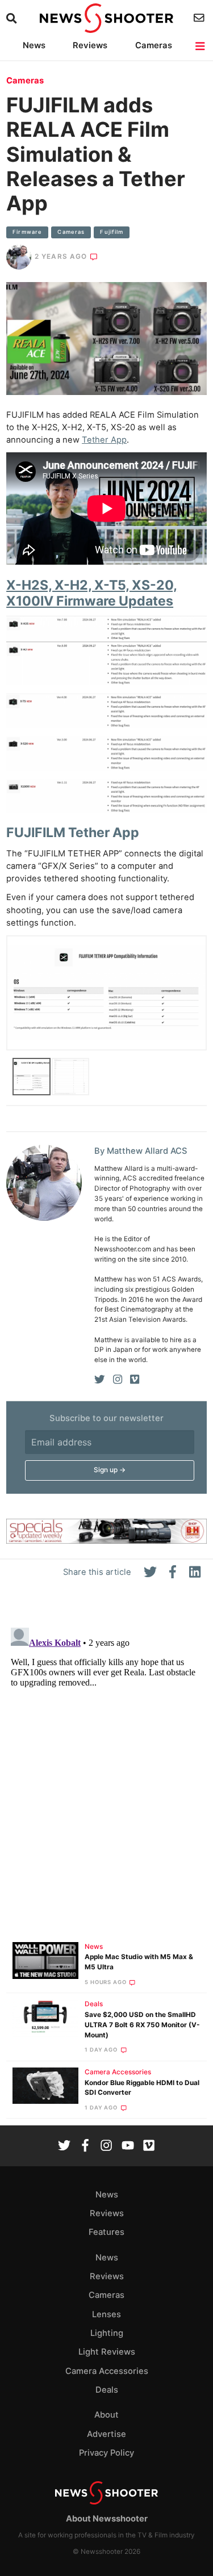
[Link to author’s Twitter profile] (100, 1380)
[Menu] (201, 46)
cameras (71, 232)
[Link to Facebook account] (85, 2147)
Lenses (106, 2314)
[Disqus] (106, 1765)
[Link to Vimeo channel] (149, 2147)
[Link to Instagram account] (106, 2147)
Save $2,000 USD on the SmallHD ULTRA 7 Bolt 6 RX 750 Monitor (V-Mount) (142, 2025)
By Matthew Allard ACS (141, 1151)
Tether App (104, 440)
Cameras (154, 45)
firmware (27, 232)
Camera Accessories (118, 2072)
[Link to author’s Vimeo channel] (135, 1380)
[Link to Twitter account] (64, 2147)
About (106, 2415)
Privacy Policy (106, 2453)
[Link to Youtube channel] (128, 2147)
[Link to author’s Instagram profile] (118, 1380)
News (34, 45)
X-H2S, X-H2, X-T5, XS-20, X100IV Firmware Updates (92, 593)
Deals (94, 2004)
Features (106, 2232)
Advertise (106, 2434)
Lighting (107, 2333)
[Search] (13, 18)
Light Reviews (107, 2352)
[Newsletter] (200, 18)
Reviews (90, 45)
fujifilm (112, 232)
